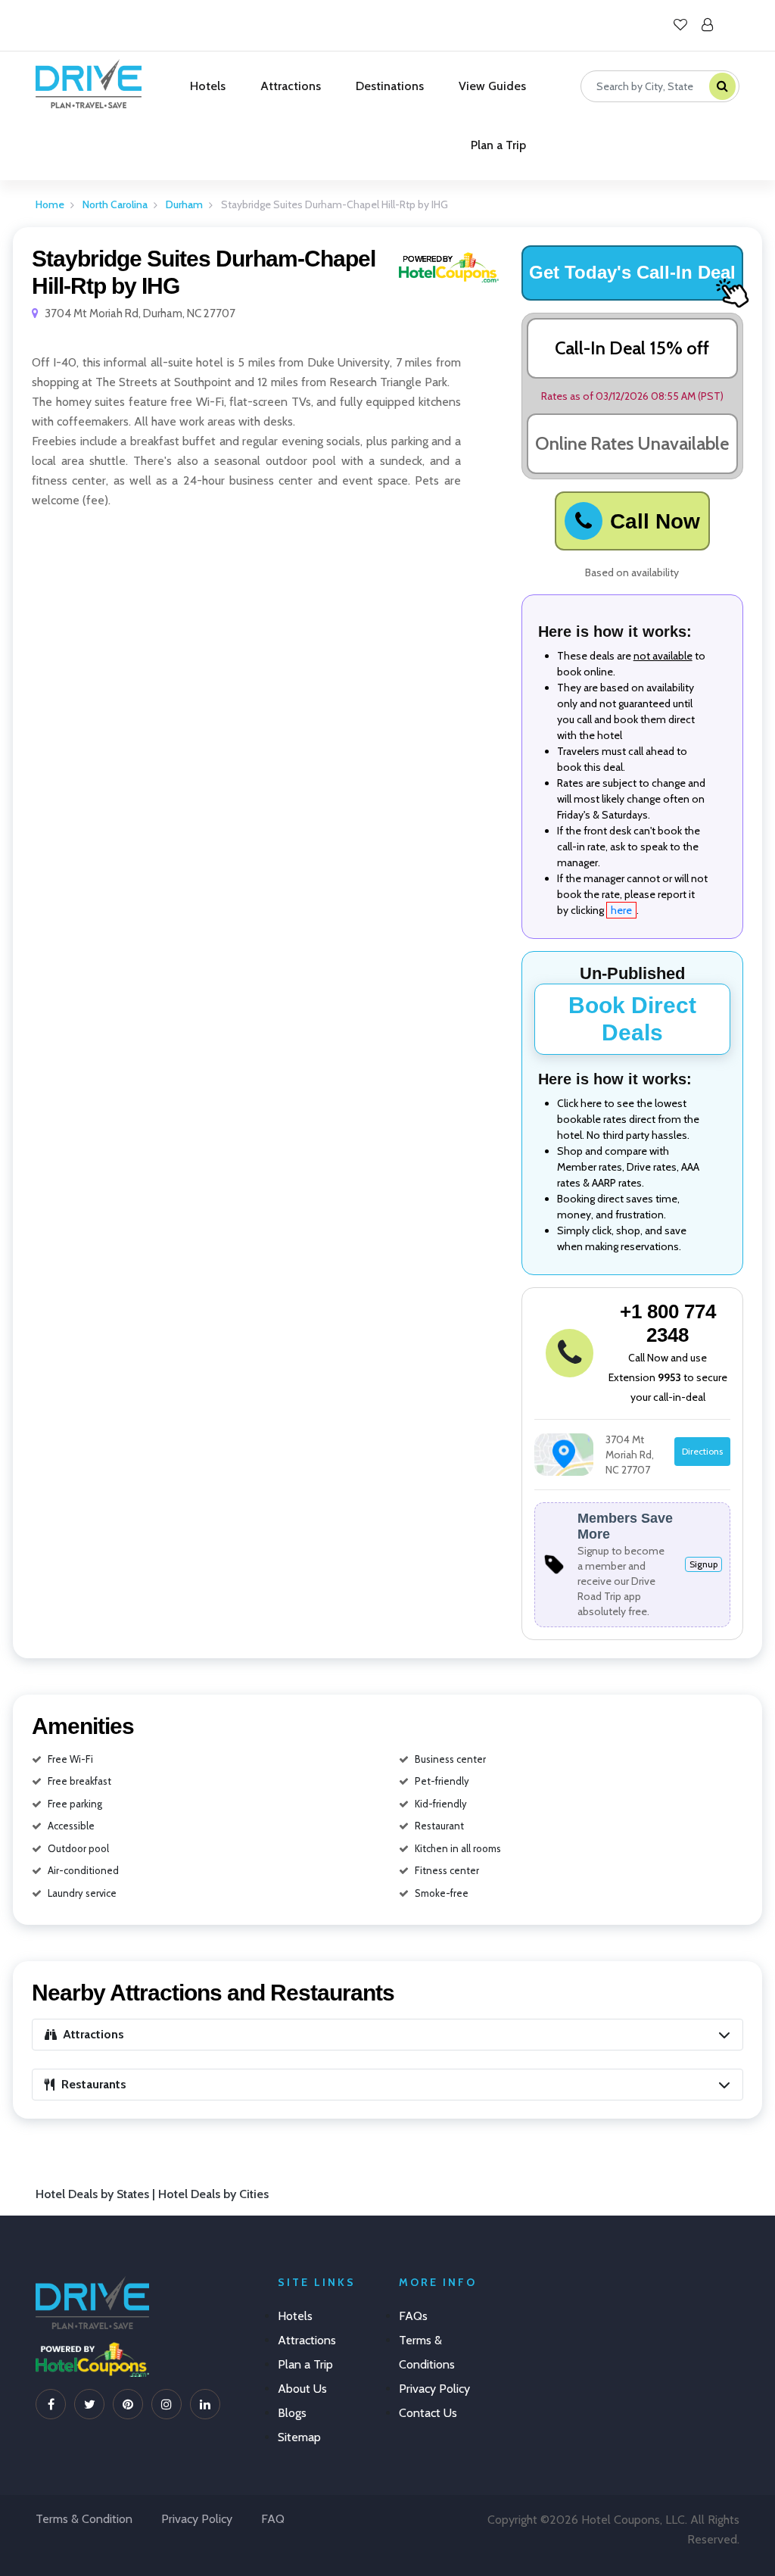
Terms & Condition (84, 2519)
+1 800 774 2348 (668, 1323)
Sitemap (299, 2437)
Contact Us (428, 2413)
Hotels (208, 86)
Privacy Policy (434, 2389)
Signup (703, 1564)
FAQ (273, 2519)
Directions (702, 1451)
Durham (184, 204)
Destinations (390, 86)
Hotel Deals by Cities (213, 2194)
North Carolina (115, 204)
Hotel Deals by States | (97, 2194)
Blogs (292, 2413)
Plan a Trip (498, 145)
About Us (302, 2389)
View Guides (492, 86)
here (621, 910)
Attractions (291, 86)
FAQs (413, 2316)
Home (50, 204)
